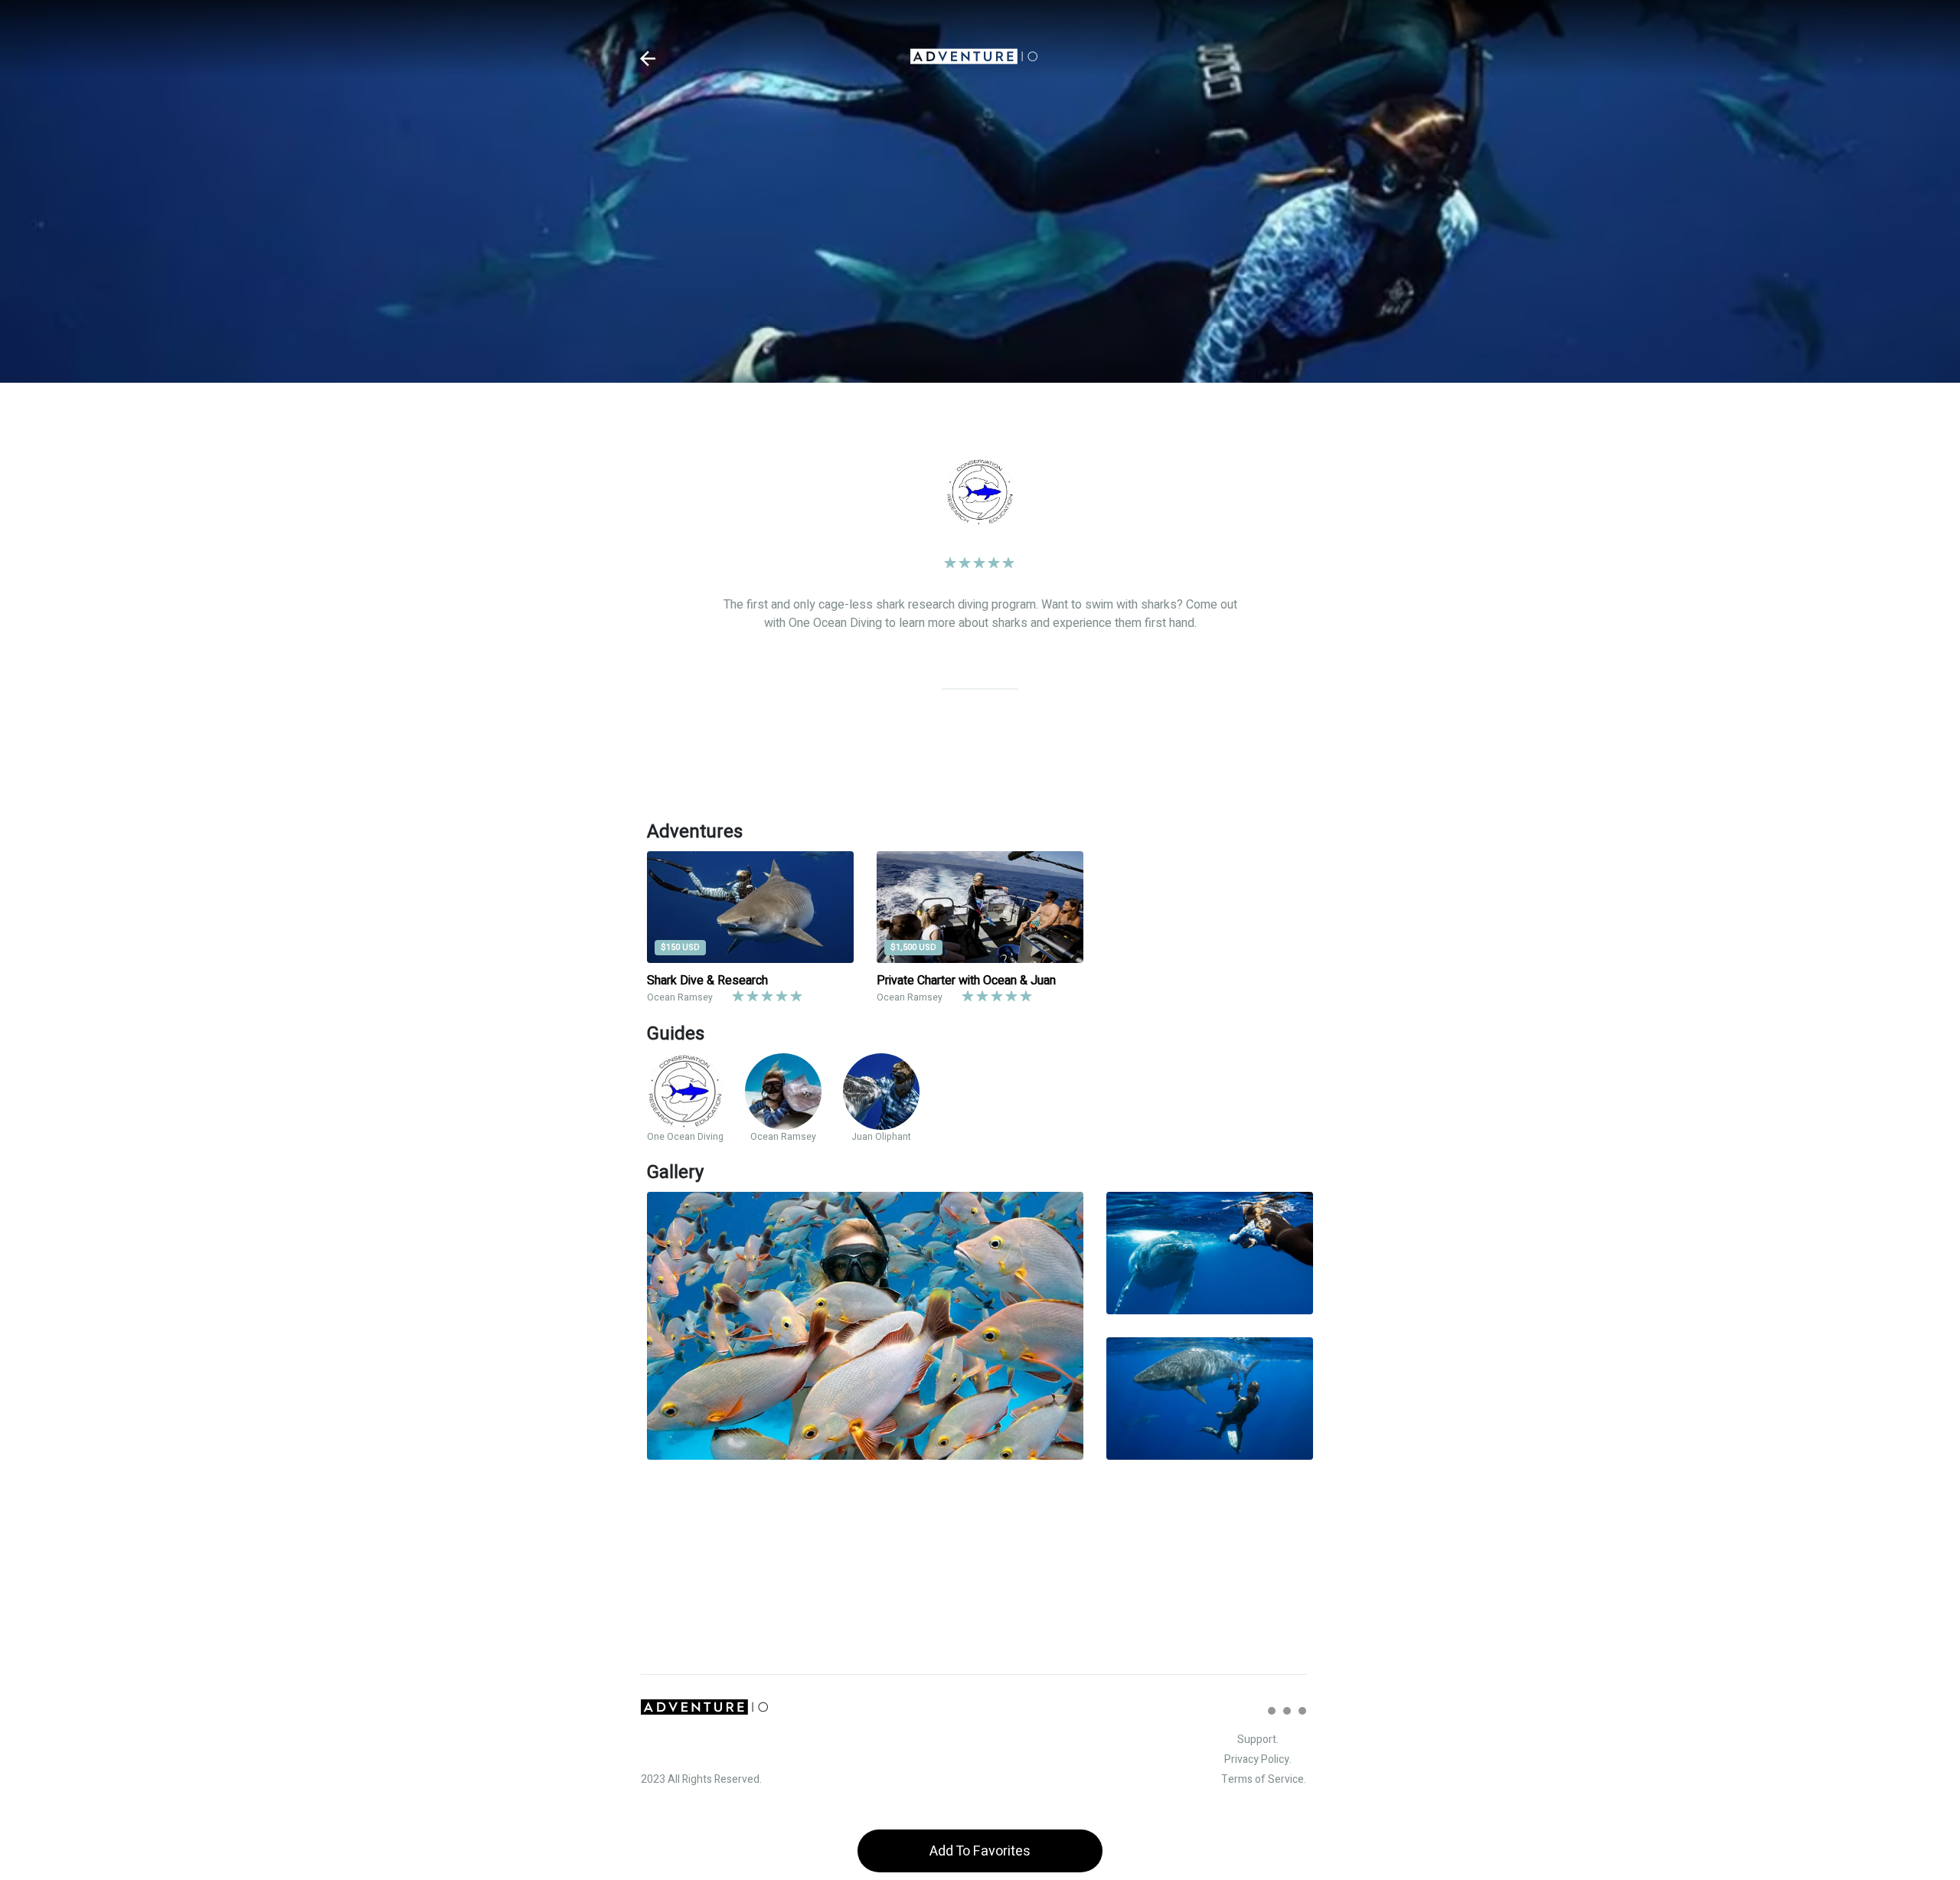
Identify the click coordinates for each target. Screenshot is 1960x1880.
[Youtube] (1302, 1711)
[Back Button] (648, 59)
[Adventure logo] (974, 58)
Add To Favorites (980, 1851)
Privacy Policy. (1258, 1759)
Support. (1258, 1740)
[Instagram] (1272, 1711)
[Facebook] (1287, 1711)
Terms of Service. (1264, 1779)
